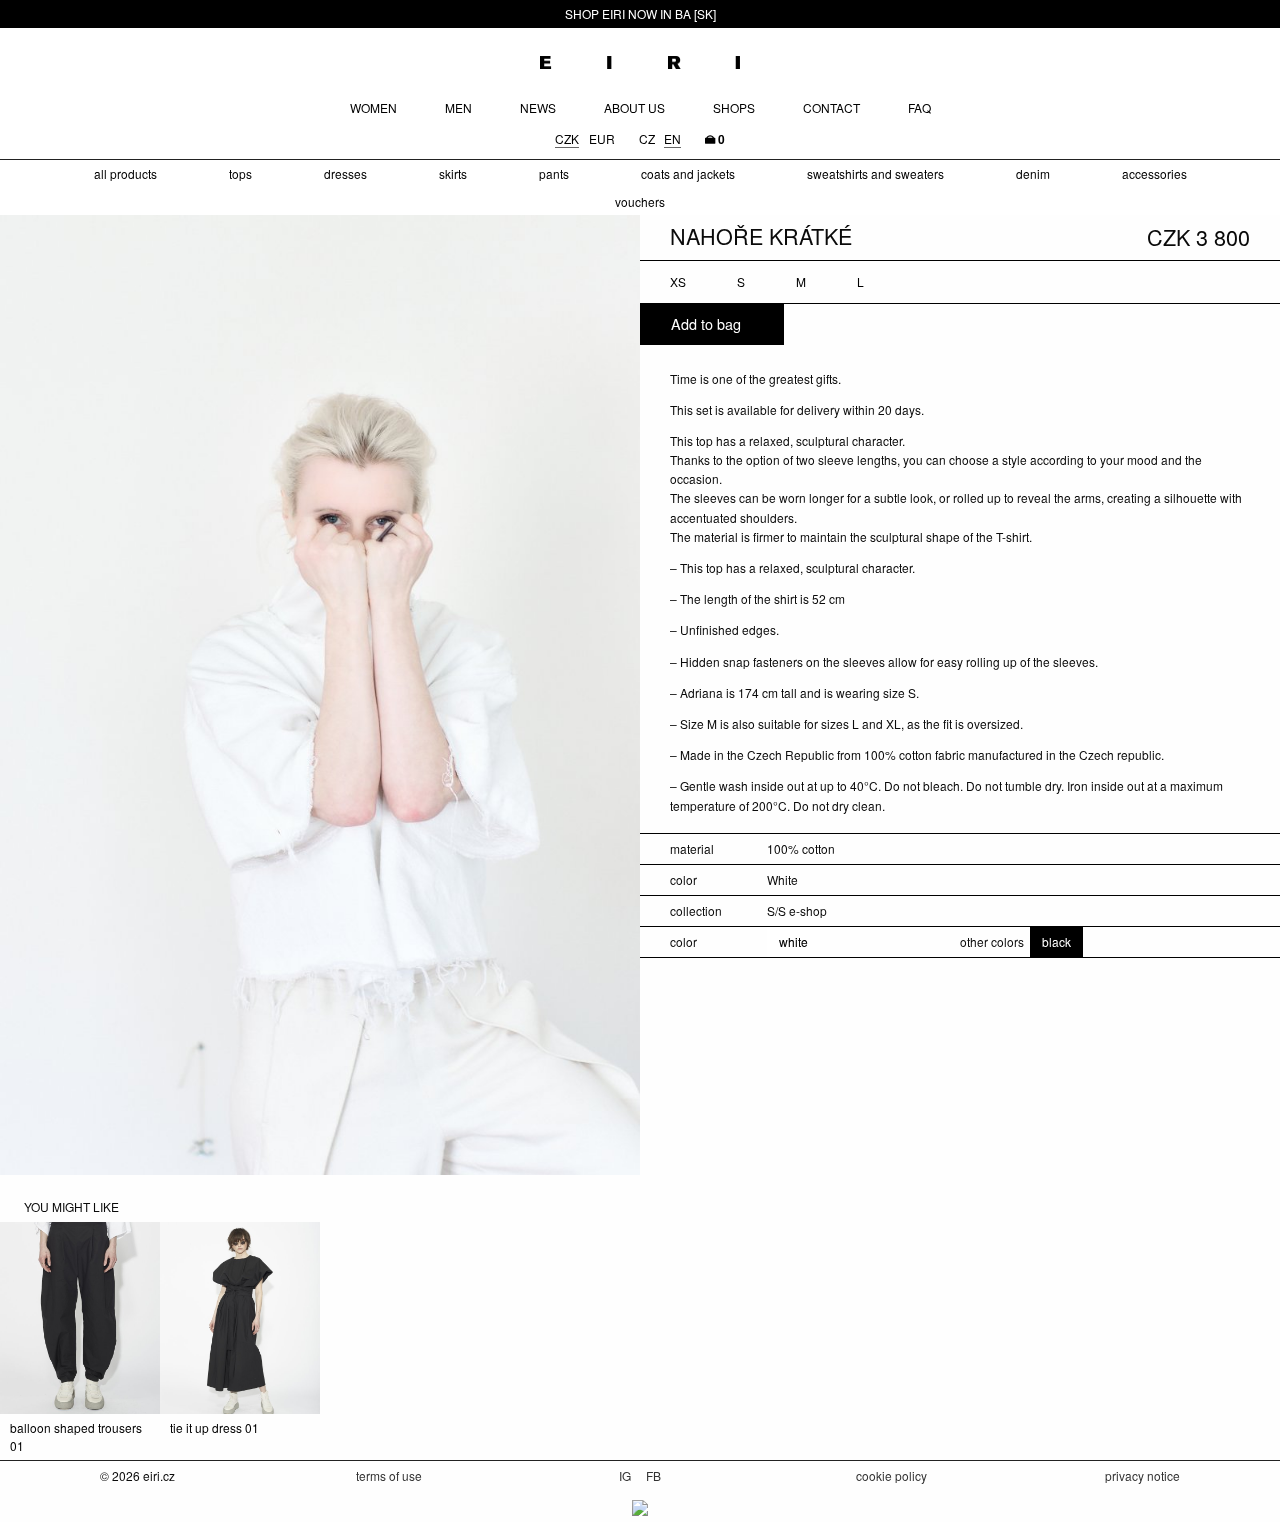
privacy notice (1142, 1475)
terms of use (389, 1475)
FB (653, 1475)
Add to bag (706, 323)
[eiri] (640, 56)
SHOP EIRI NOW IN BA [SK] (640, 13)
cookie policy (891, 1475)
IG (626, 1475)
